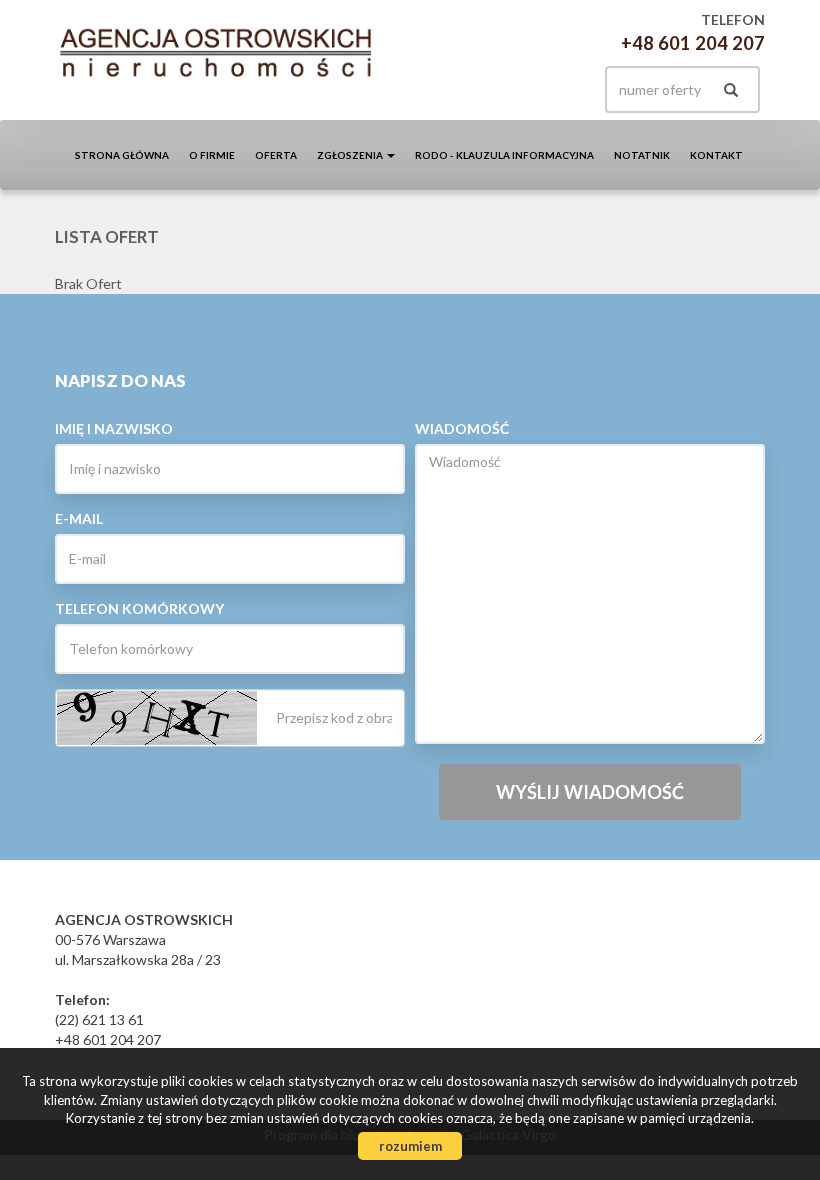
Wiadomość (462, 428)
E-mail (79, 518)
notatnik (642, 155)
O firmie (212, 155)
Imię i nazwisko (114, 428)
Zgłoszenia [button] (351, 155)
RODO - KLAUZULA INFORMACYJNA (504, 155)
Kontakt (716, 155)
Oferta (276, 155)
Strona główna (122, 155)
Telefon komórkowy (139, 608)
